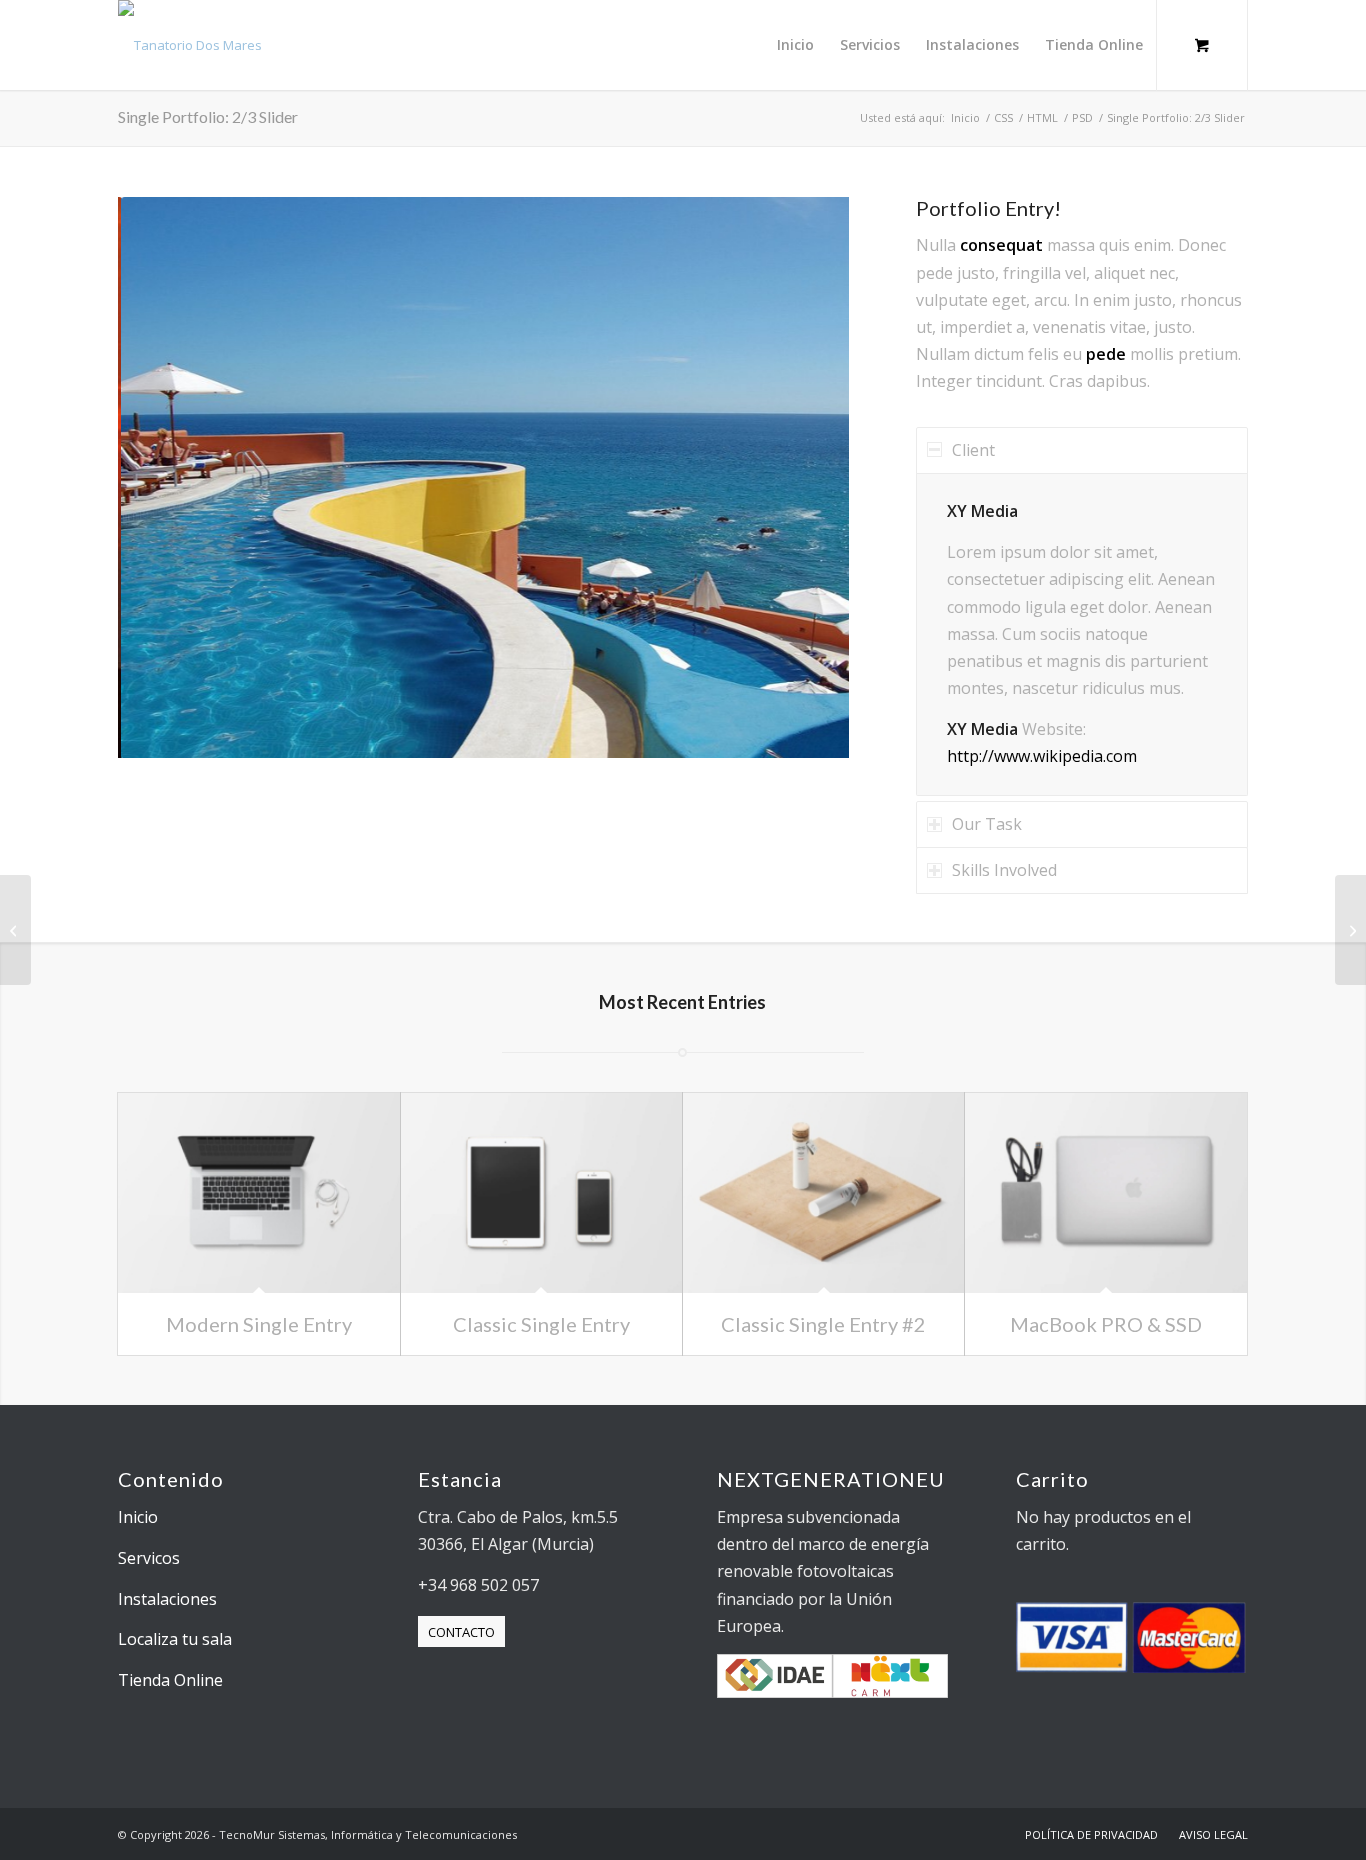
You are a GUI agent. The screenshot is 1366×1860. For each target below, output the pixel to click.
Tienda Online (170, 1680)
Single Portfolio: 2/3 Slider (208, 116)
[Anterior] (163, 477)
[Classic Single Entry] (541, 1193)
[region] (1081, 634)
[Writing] (1350, 930)
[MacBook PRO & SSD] (1105, 1193)
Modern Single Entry (259, 1324)
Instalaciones (167, 1599)
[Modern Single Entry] (258, 1193)
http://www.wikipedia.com (1042, 756)
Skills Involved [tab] (1004, 870)
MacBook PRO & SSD (1106, 1324)
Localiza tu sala (175, 1639)
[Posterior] (804, 477)
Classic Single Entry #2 (823, 1324)
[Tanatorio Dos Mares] (190, 45)
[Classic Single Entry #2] (823, 1193)
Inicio (138, 1517)
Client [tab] (973, 450)
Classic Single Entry (541, 1324)
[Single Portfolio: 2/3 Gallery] (15, 930)
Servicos (149, 1558)
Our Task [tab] (987, 824)
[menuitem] (795, 45)
